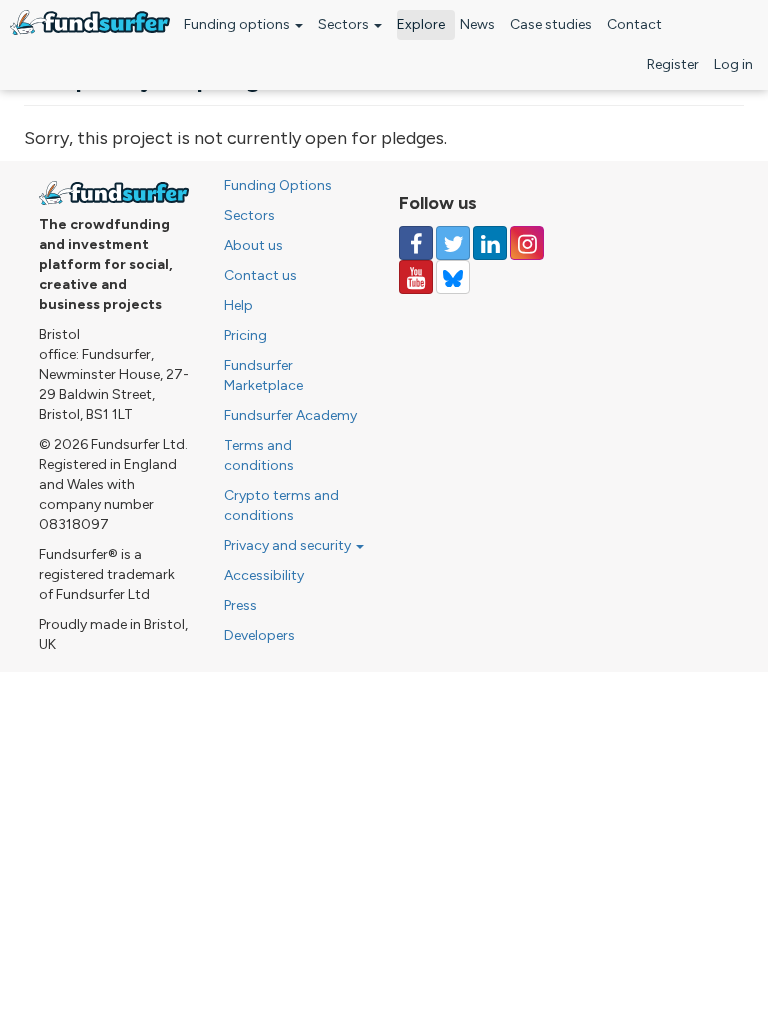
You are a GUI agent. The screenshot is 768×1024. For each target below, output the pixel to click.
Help (238, 305)
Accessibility (264, 575)
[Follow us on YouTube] (416, 277)
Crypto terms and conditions (281, 505)
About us (253, 245)
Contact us (260, 275)
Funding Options (278, 185)
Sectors (345, 24)
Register (673, 64)
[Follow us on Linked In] (490, 243)
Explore (421, 24)
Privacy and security (289, 545)
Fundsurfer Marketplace (263, 375)
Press (240, 605)
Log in (733, 64)
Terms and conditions (259, 455)
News (477, 24)
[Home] (90, 22)
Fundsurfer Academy (290, 415)
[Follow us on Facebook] (416, 243)
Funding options (238, 24)
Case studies (551, 24)
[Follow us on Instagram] (527, 243)
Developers (259, 635)
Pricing (245, 335)
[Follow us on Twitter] (453, 243)
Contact (634, 24)
